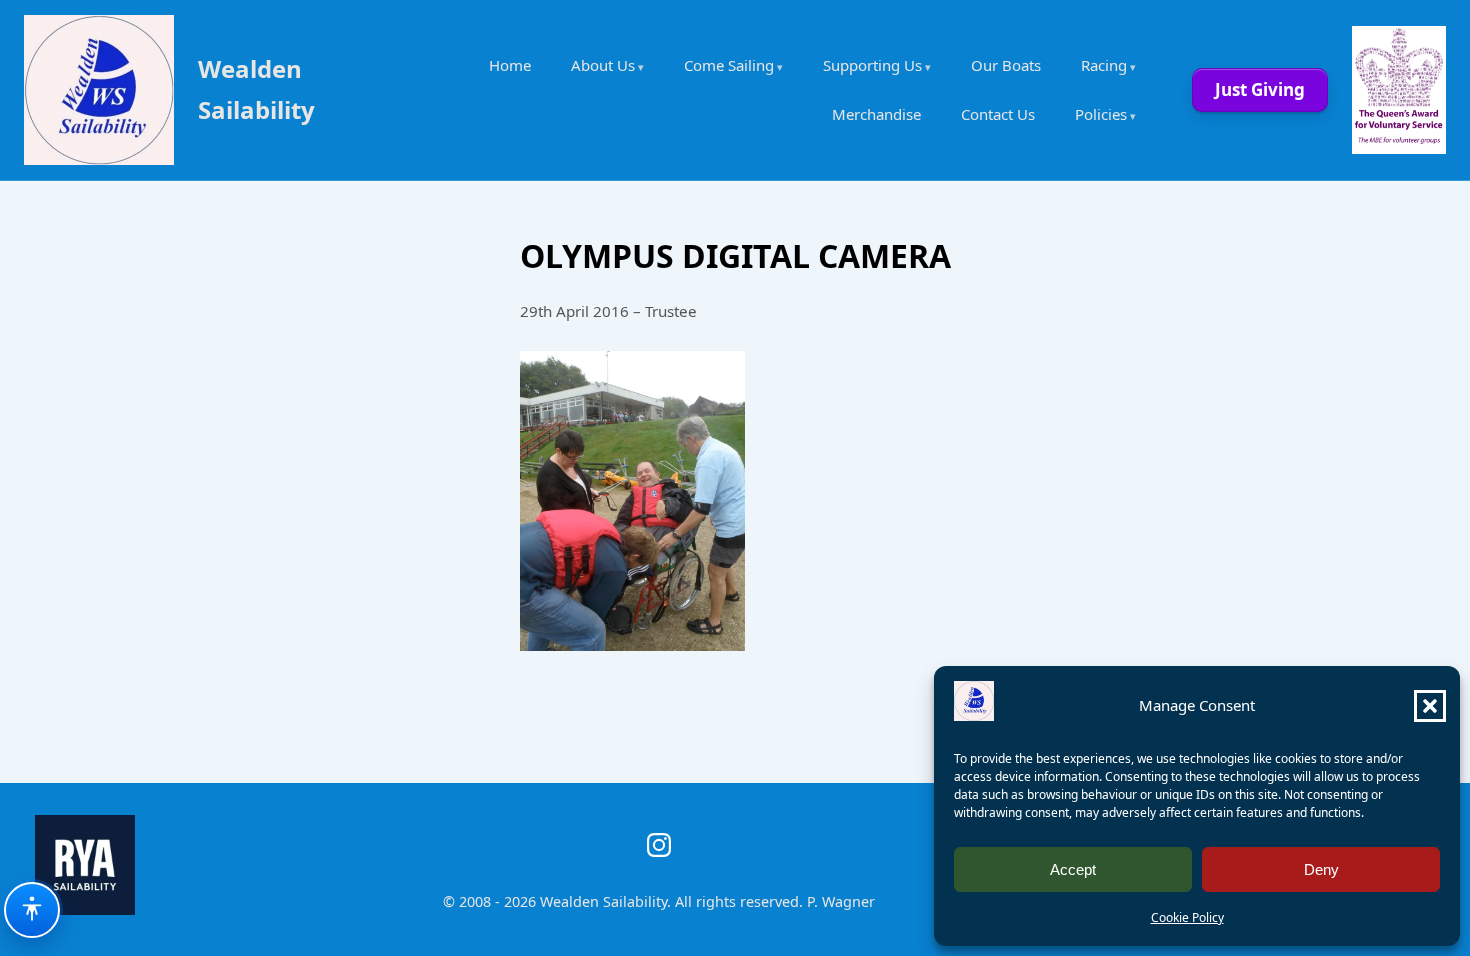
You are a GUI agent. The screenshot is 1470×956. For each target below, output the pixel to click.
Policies (1101, 114)
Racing (1104, 65)
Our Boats (1006, 65)
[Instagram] (659, 845)
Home (510, 65)
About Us (603, 65)
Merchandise (876, 114)
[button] (1430, 706)
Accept (1073, 869)
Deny (1321, 869)
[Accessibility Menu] (32, 910)
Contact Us (998, 114)
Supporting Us (872, 65)
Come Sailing (729, 65)
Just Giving (1260, 89)
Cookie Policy (1187, 917)
